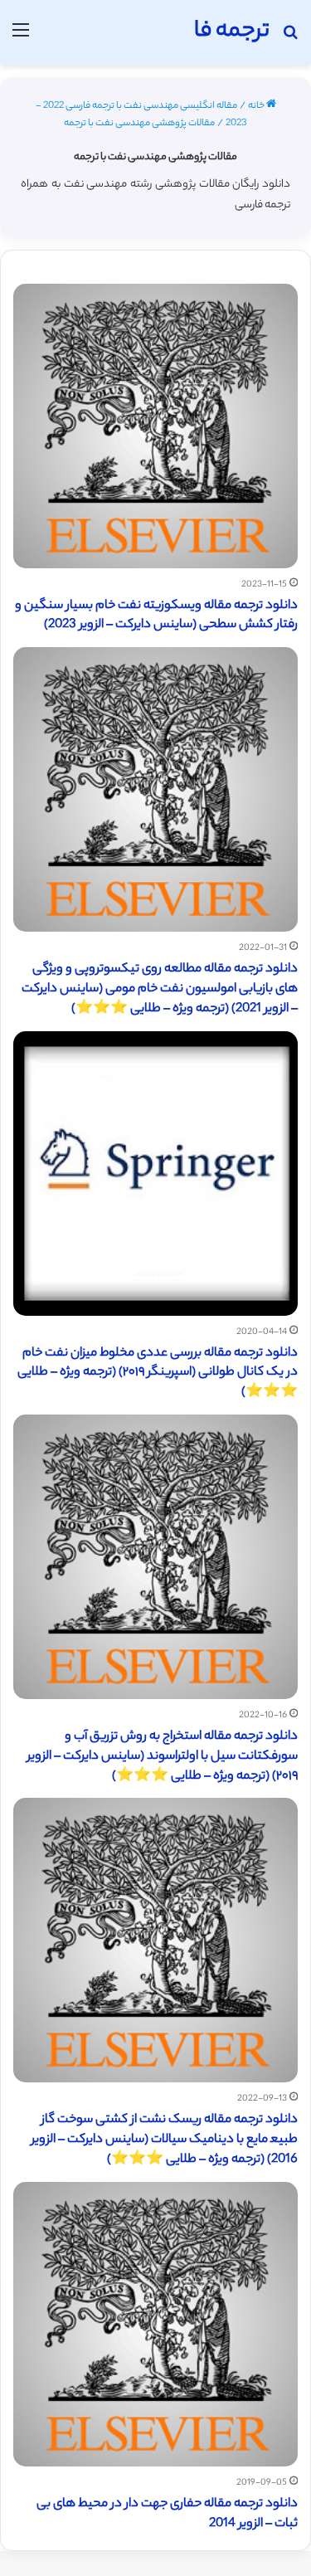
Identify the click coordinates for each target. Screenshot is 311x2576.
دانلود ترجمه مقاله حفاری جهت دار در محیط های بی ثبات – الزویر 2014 (167, 2514)
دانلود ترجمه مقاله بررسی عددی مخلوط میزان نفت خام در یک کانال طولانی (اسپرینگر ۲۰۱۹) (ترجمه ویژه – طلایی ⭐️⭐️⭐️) (158, 1373)
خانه (257, 106)
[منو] (21, 39)
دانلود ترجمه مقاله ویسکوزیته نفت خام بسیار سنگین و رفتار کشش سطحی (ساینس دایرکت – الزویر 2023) (156, 616)
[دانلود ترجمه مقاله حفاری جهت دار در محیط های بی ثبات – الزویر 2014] (155, 2324)
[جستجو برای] (290, 39)
